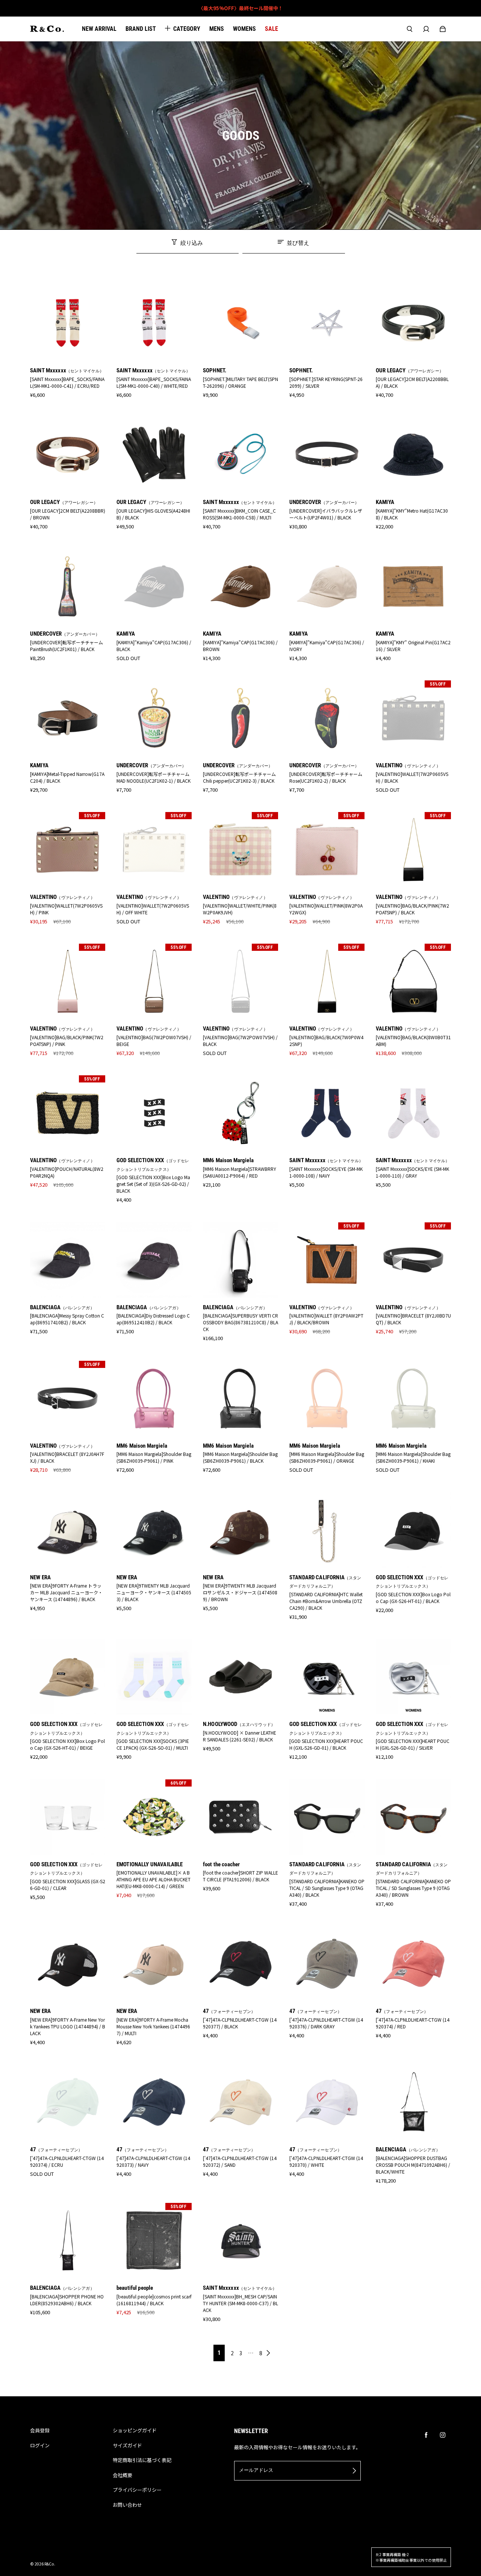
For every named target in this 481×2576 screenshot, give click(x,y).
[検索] (410, 29)
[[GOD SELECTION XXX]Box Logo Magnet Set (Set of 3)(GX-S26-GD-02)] (154, 1113)
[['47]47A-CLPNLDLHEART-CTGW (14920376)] (327, 1964)
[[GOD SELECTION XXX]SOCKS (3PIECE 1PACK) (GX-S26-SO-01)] (154, 1677)
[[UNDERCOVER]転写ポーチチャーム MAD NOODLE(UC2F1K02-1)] (154, 718)
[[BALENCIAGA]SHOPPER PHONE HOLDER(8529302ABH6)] (68, 2241)
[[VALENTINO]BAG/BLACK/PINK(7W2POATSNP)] (413, 850)
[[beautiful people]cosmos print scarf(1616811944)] (154, 2241)
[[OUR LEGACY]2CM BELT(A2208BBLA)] (413, 323)
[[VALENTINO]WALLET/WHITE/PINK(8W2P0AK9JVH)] (240, 850)
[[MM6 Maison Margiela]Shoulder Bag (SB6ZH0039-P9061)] (154, 1398)
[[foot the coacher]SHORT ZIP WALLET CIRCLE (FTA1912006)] (240, 1817)
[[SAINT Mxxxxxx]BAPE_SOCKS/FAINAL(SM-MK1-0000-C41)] (68, 323)
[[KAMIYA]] (413, 455)
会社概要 (123, 2475)
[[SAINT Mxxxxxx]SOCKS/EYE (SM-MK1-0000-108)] (327, 1113)
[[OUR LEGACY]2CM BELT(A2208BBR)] (68, 455)
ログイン (40, 2445)
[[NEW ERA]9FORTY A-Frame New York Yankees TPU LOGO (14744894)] (68, 1964)
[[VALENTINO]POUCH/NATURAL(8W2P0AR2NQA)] (68, 1113)
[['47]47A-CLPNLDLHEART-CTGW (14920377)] (240, 1964)
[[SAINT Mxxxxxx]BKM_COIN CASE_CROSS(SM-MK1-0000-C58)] (240, 455)
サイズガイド (127, 2445)
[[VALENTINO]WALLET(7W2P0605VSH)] (413, 718)
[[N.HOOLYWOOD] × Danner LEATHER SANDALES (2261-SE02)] (240, 1677)
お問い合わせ (127, 2505)
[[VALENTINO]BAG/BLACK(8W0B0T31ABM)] (413, 981)
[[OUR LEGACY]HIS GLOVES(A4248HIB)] (154, 455)
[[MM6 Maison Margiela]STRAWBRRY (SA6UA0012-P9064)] (240, 1113)
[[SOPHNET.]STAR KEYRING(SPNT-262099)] (327, 323)
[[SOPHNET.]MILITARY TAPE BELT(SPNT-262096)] (240, 323)
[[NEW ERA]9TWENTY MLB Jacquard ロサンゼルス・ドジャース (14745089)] (240, 1530)
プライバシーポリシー (137, 2490)
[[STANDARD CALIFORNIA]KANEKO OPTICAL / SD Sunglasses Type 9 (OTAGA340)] (327, 1817)
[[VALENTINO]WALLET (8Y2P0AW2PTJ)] (327, 1260)
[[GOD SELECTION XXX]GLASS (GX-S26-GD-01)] (68, 1817)
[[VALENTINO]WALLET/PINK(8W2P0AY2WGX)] (327, 850)
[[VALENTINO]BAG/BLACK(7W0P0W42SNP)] (327, 981)
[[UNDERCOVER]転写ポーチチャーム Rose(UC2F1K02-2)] (327, 718)
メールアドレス (256, 2470)
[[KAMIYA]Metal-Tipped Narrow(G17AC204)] (68, 718)
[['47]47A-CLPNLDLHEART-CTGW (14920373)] (154, 2102)
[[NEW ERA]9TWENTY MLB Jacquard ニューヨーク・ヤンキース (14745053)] (154, 1530)
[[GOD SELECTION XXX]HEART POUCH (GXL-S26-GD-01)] (327, 1677)
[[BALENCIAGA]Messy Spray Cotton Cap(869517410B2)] (68, 1260)
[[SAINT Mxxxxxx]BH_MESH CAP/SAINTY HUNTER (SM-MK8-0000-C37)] (240, 2241)
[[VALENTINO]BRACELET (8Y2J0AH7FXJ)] (68, 1398)
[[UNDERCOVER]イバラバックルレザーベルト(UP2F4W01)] (327, 455)
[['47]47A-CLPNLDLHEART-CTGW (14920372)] (240, 2102)
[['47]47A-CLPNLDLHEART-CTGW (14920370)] (327, 2102)
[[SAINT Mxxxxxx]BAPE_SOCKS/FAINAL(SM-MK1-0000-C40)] (154, 323)
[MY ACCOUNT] (426, 29)
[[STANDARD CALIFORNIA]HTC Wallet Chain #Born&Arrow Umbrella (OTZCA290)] (327, 1530)
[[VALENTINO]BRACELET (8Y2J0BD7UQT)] (413, 1260)
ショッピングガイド (135, 2430)
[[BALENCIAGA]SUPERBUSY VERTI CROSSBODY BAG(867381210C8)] (240, 1260)
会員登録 (40, 2430)
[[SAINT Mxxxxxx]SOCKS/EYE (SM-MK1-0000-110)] (413, 1113)
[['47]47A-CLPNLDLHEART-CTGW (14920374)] (413, 1964)
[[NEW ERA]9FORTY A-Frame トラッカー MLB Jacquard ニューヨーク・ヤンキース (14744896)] (68, 1530)
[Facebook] (426, 2435)
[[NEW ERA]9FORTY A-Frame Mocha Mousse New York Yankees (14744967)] (154, 1964)
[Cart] (443, 29)
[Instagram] (443, 2435)
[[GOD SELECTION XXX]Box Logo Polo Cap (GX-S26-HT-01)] (413, 1530)
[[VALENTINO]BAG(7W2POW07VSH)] (154, 981)
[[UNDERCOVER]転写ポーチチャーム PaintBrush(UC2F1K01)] (68, 586)
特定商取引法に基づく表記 (142, 2460)
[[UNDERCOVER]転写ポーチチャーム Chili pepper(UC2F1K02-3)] (240, 718)
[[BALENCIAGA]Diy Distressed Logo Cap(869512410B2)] (154, 1260)
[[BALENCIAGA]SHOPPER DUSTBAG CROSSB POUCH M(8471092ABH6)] (413, 2102)
